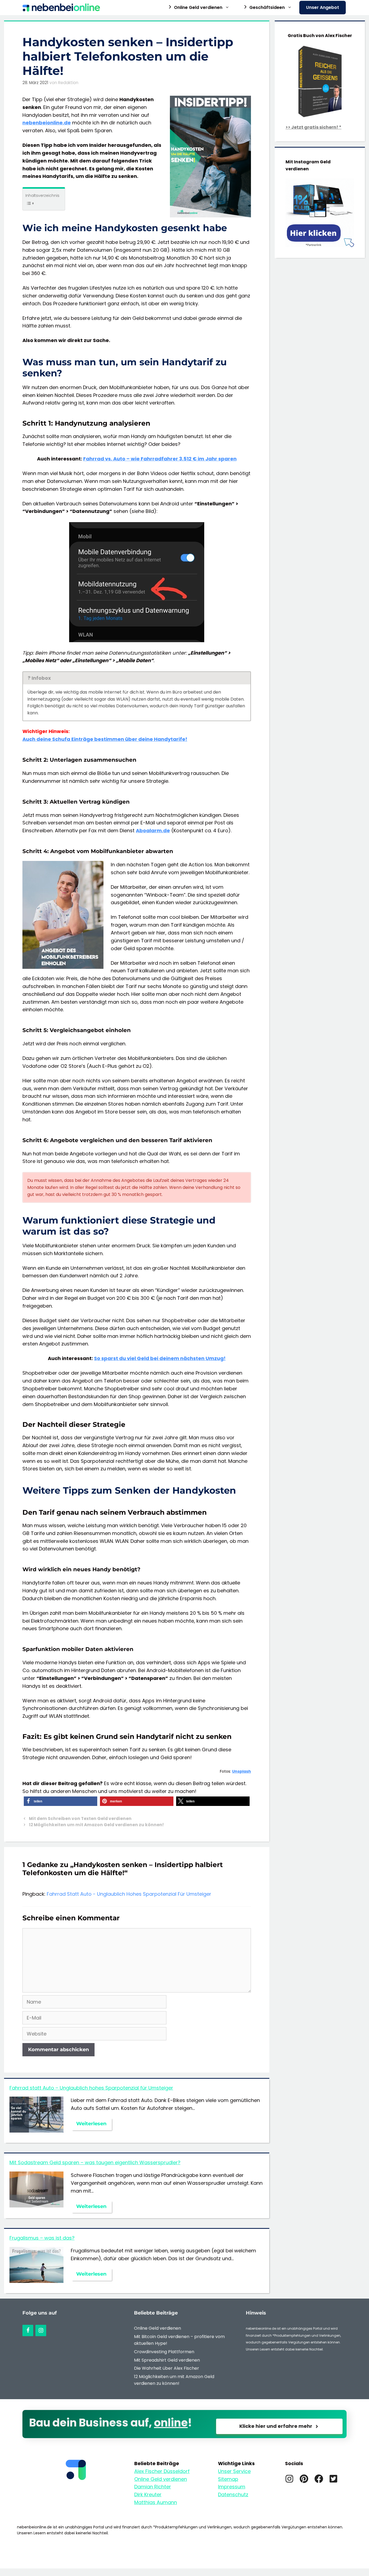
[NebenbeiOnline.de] (63, 8)
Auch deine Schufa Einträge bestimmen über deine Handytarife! (105, 739)
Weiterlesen (91, 2124)
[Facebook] (28, 2330)
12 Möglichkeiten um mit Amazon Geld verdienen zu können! (96, 1825)
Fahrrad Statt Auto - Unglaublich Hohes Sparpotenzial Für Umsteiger (129, 1894)
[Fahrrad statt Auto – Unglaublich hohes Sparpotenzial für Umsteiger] (36, 2129)
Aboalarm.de (153, 831)
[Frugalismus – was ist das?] (36, 2279)
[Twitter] (333, 2479)
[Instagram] (41, 2330)
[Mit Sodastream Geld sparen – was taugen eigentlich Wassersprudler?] (36, 2203)
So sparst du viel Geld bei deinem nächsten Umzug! (160, 1358)
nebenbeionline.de (47, 123)
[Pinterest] (304, 2479)
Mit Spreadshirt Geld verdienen (167, 2360)
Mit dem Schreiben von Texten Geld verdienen (80, 1819)
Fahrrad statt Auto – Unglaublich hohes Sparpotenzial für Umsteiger (91, 2088)
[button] (61, 1801)
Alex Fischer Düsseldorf (162, 2471)
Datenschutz (233, 2494)
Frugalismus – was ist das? (42, 2238)
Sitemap (228, 2479)
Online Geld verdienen (157, 2328)
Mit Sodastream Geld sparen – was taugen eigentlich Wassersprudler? (95, 2162)
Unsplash (241, 1771)
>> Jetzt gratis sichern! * (313, 127)
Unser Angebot (323, 7)
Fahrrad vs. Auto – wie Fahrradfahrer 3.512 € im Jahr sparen (160, 459)
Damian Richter (153, 2487)
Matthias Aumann (156, 2502)
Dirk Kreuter (148, 2494)
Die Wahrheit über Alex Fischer (167, 2368)
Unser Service (234, 2471)
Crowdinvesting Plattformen (164, 2352)
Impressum (232, 2487)
